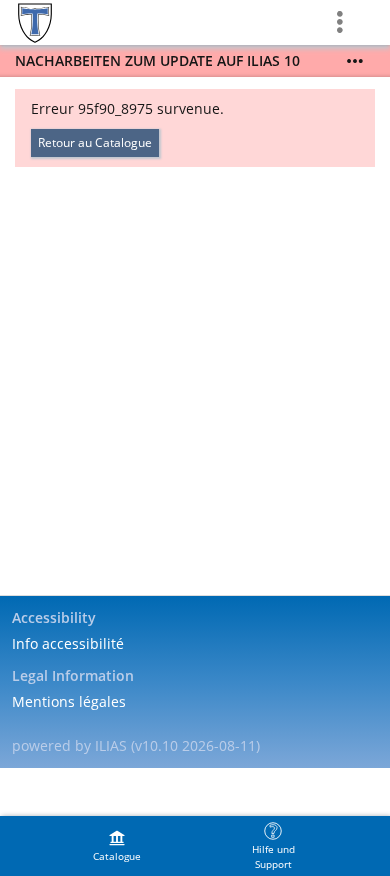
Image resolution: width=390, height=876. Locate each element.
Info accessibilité (68, 643)
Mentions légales (69, 701)
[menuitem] (117, 846)
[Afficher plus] (355, 61)
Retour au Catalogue (95, 142)
